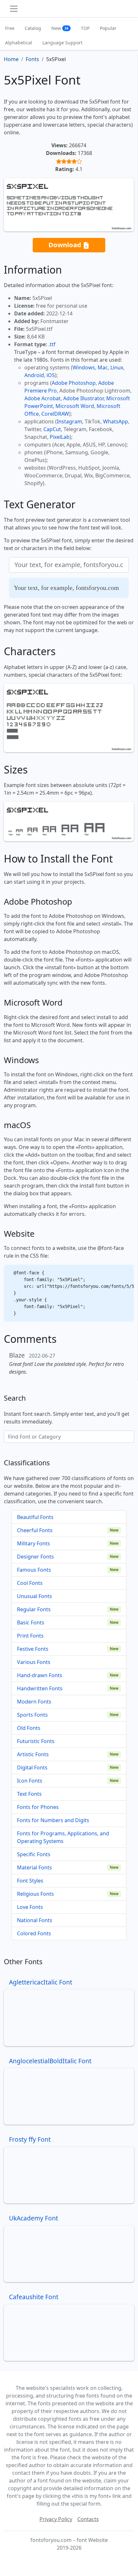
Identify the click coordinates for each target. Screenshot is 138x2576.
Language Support (62, 43)
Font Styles (30, 1881)
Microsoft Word (75, 406)
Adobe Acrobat (43, 398)
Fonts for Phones (38, 1807)
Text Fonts (29, 1794)
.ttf (52, 344)
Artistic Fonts (33, 1754)
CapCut (52, 429)
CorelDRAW (55, 414)
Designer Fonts (35, 1557)
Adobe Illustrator (83, 398)
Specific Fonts (34, 1854)
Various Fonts (34, 1662)
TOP (85, 28)
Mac (103, 367)
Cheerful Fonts (35, 1530)
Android (34, 375)
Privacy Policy (56, 2519)
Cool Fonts (30, 1583)
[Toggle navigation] (14, 9)
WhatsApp (116, 421)
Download (66, 245)
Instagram (69, 421)
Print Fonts (30, 1636)
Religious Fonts (35, 1894)
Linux (117, 367)
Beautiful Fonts (35, 1517)
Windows (84, 367)
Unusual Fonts (34, 1596)
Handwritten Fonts (40, 1688)
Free (10, 28)
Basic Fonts (31, 1622)
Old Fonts (29, 1728)
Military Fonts (34, 1543)
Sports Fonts (32, 1715)
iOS (51, 375)
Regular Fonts (34, 1609)
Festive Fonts (33, 1649)
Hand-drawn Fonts (40, 1675)
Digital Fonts (32, 1767)
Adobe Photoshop (74, 383)
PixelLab (60, 437)
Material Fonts (34, 1867)
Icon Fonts (30, 1781)
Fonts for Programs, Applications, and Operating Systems (63, 1837)
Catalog (33, 28)
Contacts (88, 2519)
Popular (108, 28)
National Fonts (35, 1920)
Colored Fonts (34, 1933)
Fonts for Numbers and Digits (53, 1820)
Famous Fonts (34, 1570)
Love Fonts (30, 1907)
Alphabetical (19, 43)
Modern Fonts (34, 1702)
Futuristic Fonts (36, 1741)
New (60, 28)
